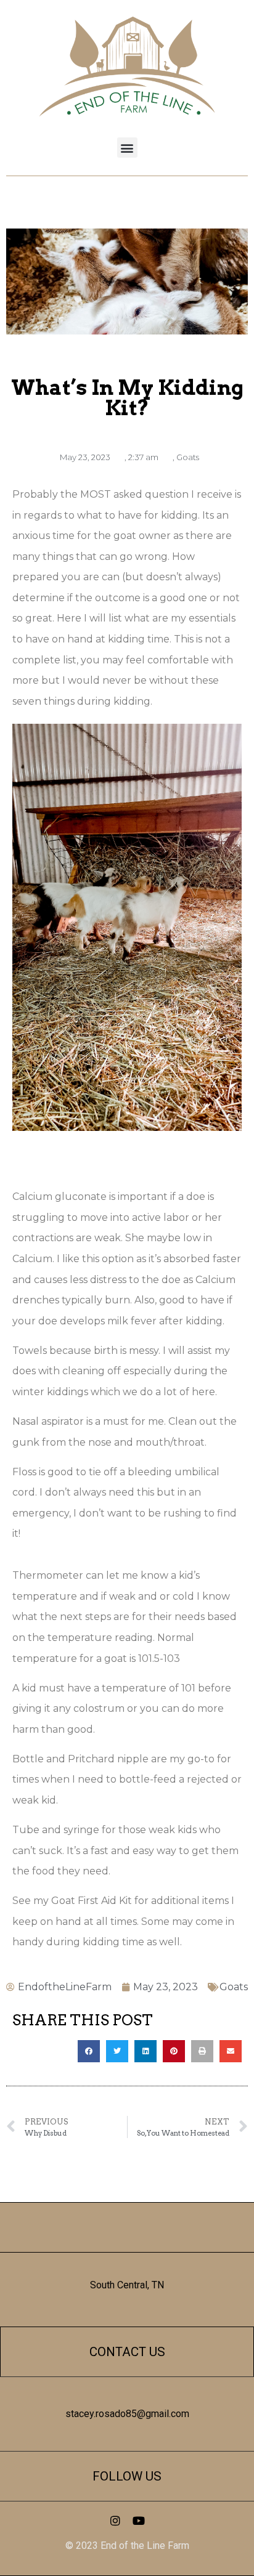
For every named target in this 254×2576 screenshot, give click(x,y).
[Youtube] (139, 2521)
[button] (127, 148)
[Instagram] (115, 2521)
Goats (188, 457)
